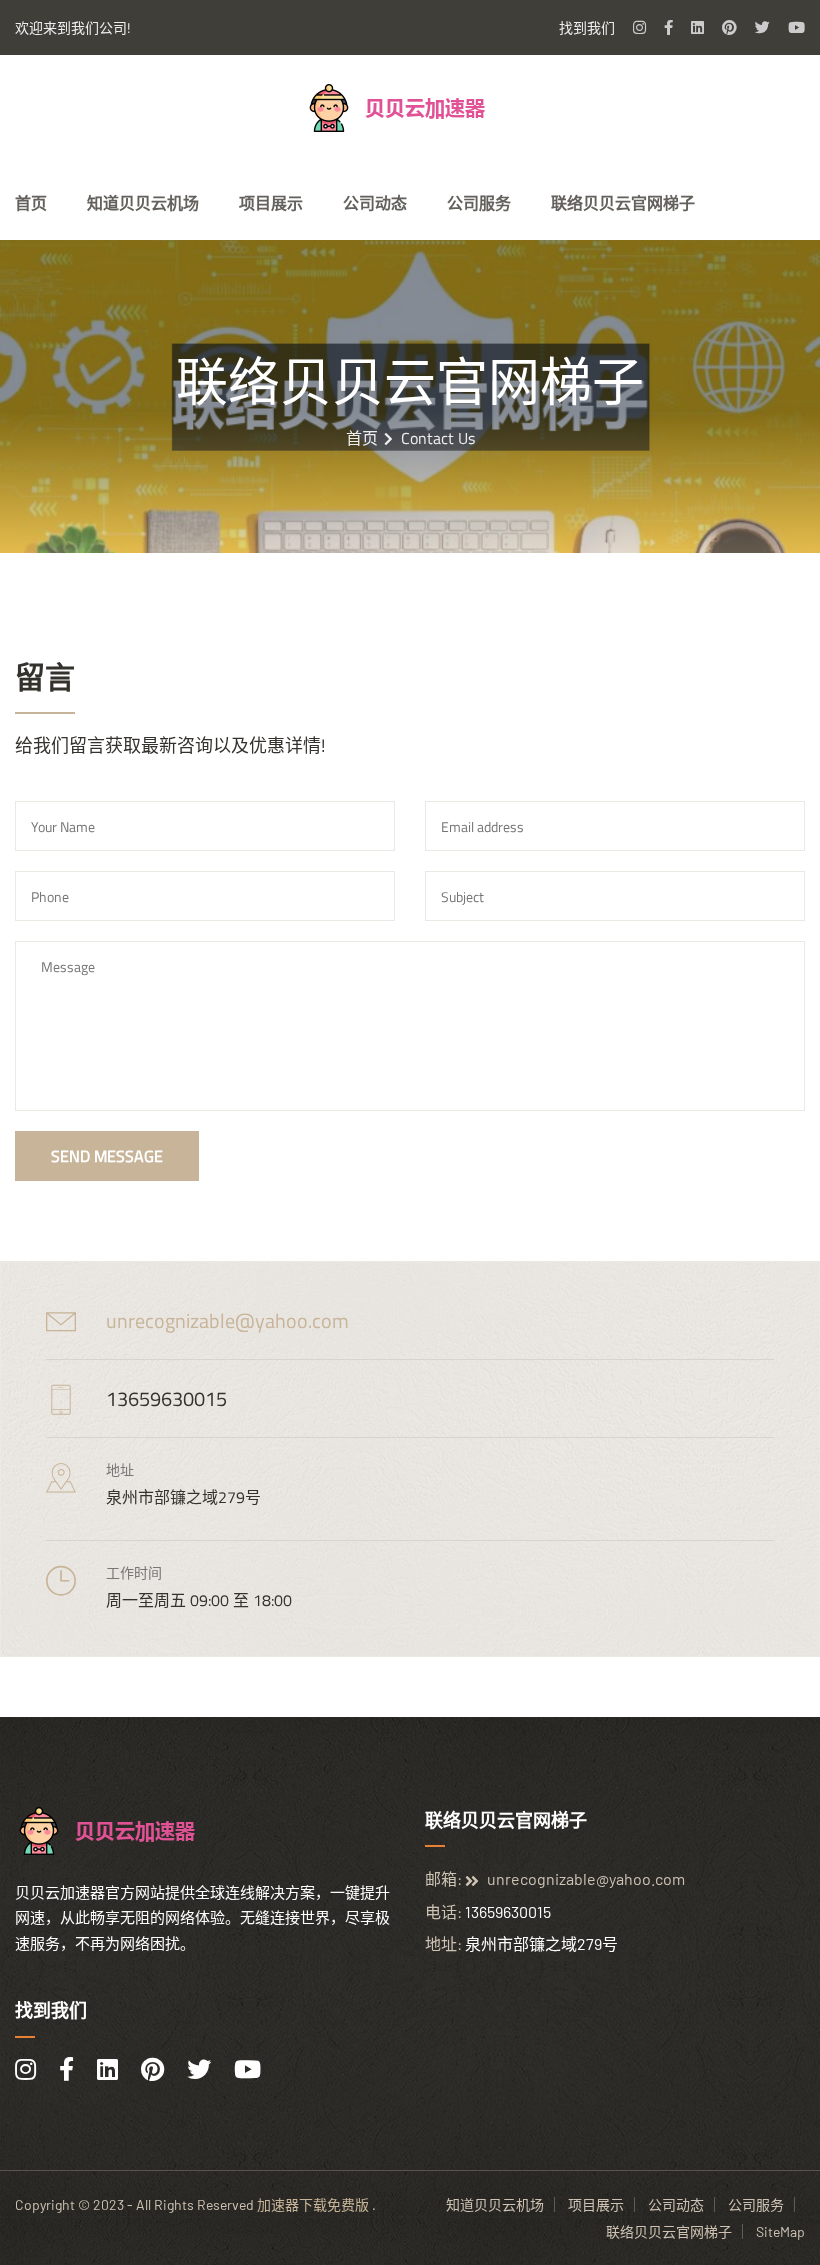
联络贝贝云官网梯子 (623, 203)
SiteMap (780, 2231)
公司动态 (375, 203)
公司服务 (479, 203)
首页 (31, 203)
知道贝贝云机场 (143, 203)
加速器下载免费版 (313, 2204)
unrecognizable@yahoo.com (227, 1320)
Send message (107, 1156)
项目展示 (271, 203)
